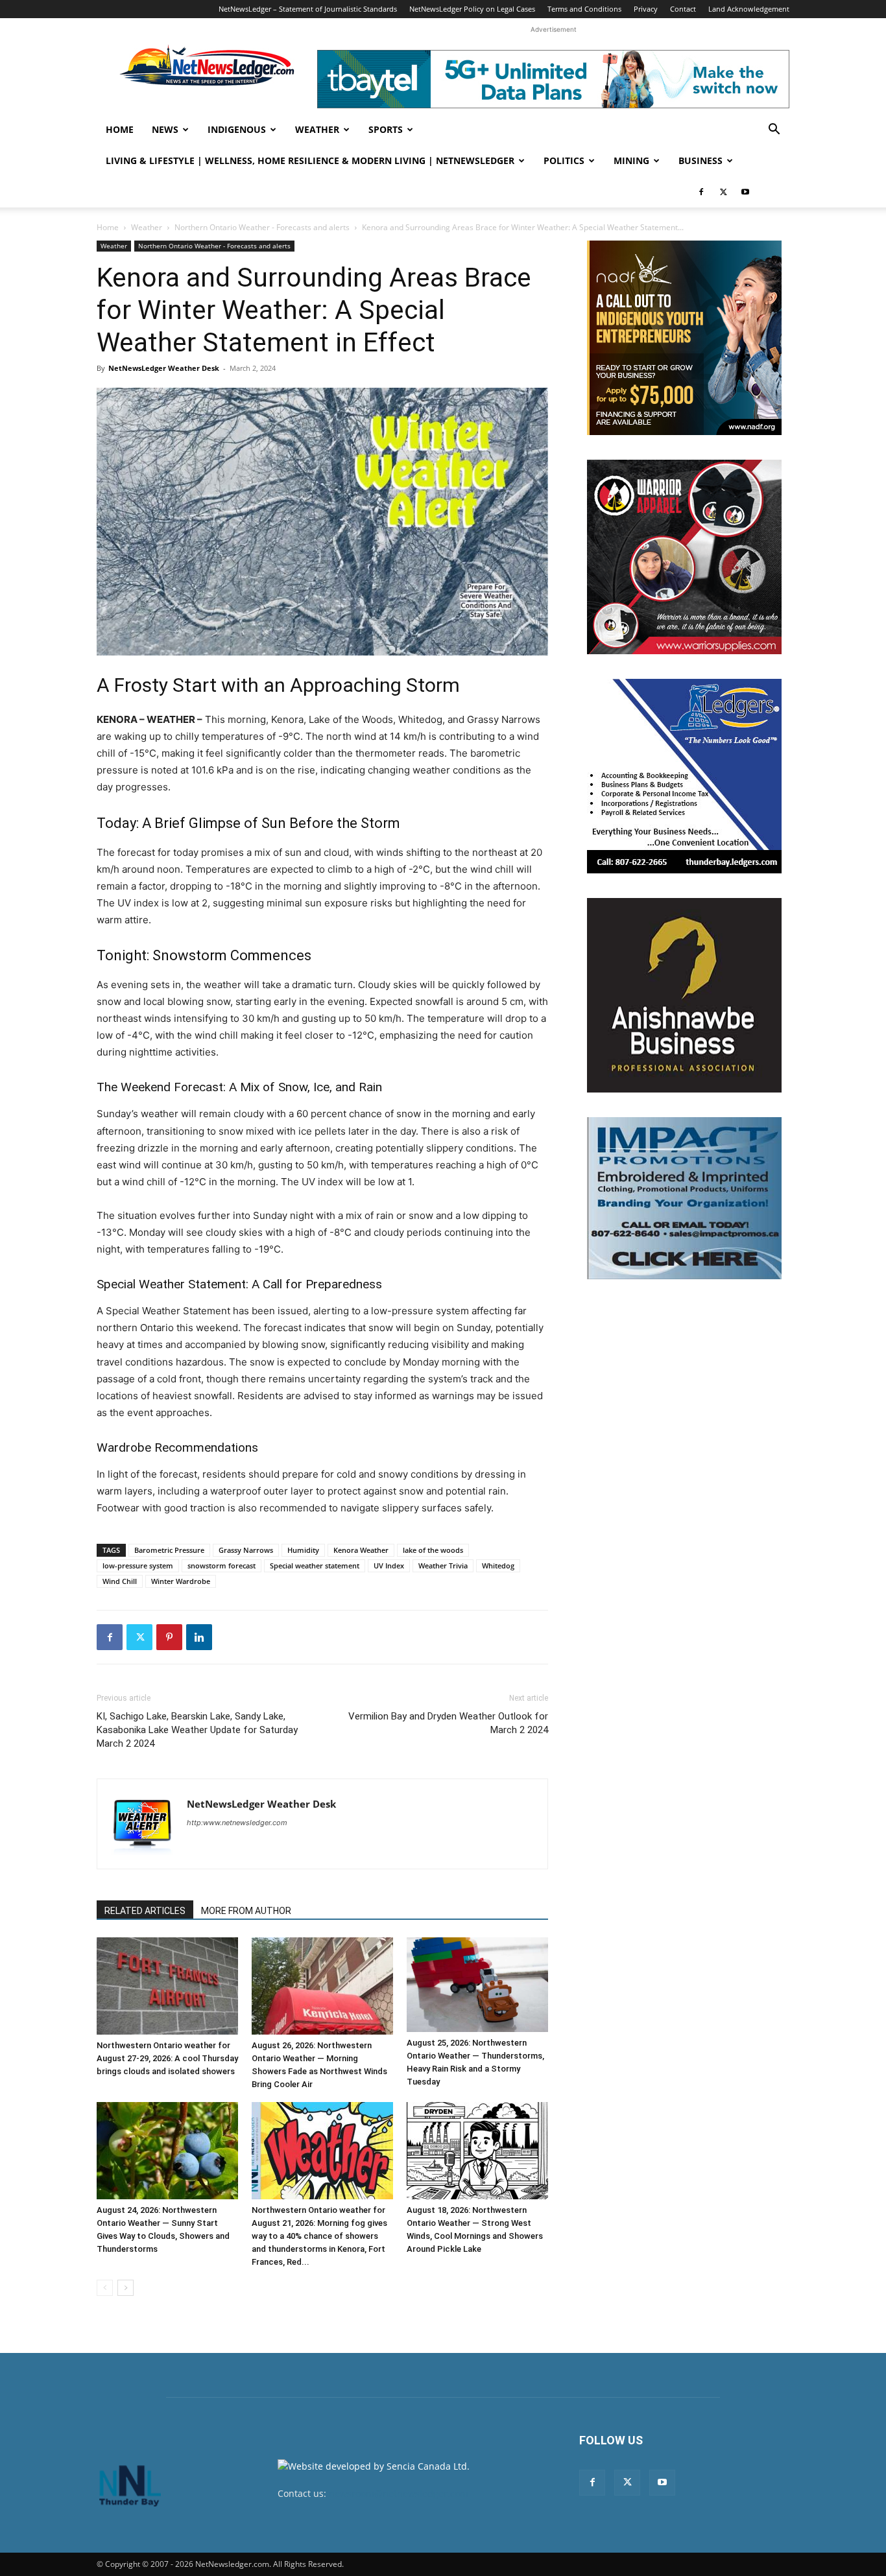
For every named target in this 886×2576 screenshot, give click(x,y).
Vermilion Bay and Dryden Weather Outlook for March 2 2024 (448, 1723)
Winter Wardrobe (181, 1581)
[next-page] (126, 2288)
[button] (774, 131)
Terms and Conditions (584, 9)
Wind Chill (120, 1581)
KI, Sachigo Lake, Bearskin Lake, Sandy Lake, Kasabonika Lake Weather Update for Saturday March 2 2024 (197, 1730)
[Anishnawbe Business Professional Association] (684, 995)
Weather (317, 129)
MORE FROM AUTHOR (246, 1911)
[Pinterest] (169, 1637)
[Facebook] (701, 192)
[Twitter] (723, 192)
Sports (386, 129)
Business (700, 160)
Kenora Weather (361, 1550)
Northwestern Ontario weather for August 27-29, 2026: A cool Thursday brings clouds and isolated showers (167, 2058)
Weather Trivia (443, 1566)
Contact (683, 9)
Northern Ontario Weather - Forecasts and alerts (262, 227)
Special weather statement (315, 1566)
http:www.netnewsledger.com (237, 1823)
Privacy (646, 9)
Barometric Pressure (169, 1550)
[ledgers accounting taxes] (684, 776)
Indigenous (237, 129)
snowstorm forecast (221, 1566)
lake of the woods (433, 1550)
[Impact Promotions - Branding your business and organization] (684, 1198)
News (165, 129)
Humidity (303, 1550)
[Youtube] (745, 192)
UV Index (389, 1566)
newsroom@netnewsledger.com (399, 2493)
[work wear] (684, 557)
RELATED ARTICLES (145, 1911)
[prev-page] (105, 2288)
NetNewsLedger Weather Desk (164, 368)
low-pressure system (138, 1566)
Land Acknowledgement (749, 9)
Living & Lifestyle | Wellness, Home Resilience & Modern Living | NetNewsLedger (310, 160)
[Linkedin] (199, 1637)
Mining (631, 160)
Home (120, 129)
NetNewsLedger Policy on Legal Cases (472, 9)
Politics (564, 160)
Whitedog (498, 1566)
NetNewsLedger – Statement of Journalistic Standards (308, 9)
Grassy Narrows (246, 1550)
